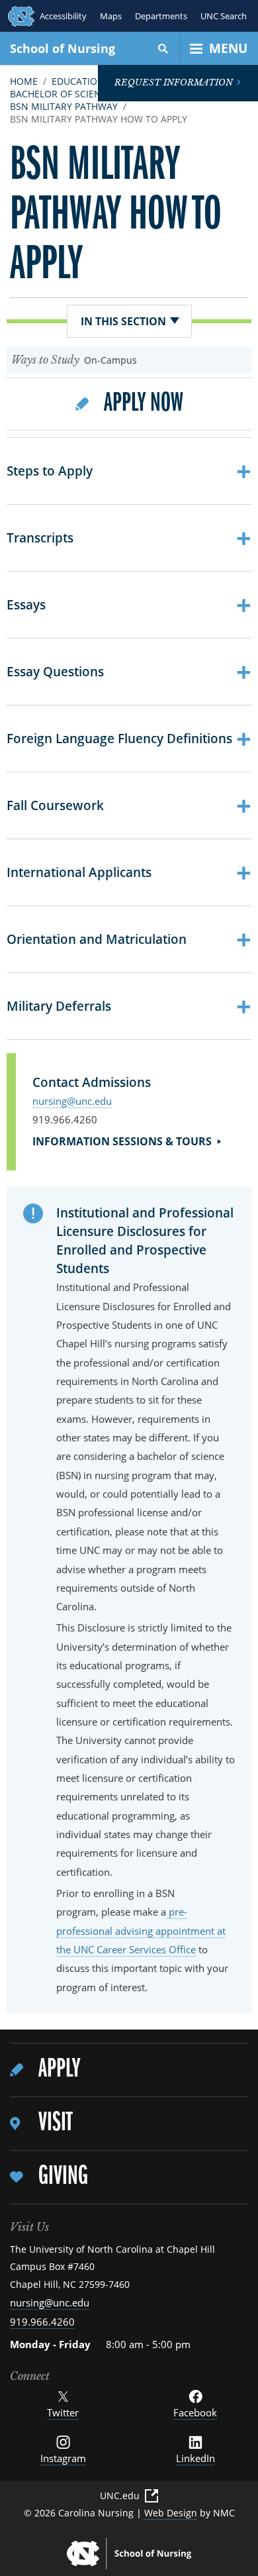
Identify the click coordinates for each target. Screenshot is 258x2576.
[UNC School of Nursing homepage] (129, 2553)
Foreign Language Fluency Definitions (129, 739)
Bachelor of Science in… (71, 94)
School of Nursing (63, 48)
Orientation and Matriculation (129, 939)
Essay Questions (129, 672)
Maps (111, 16)
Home (24, 81)
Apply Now (144, 410)
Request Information (174, 82)
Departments (161, 16)
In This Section (123, 321)
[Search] (163, 48)
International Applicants (129, 872)
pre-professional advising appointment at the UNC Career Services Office (141, 1931)
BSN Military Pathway (64, 106)
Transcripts (129, 538)
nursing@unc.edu (72, 1101)
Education (78, 81)
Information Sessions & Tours (122, 1141)
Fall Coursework (129, 805)
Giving (63, 2177)
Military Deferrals (129, 1006)
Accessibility (63, 16)
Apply (59, 2070)
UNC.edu (120, 2496)
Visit (55, 2123)
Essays (129, 605)
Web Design (171, 2513)
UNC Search (224, 16)
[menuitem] (129, 2070)
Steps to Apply (129, 471)
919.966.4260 (42, 2322)
